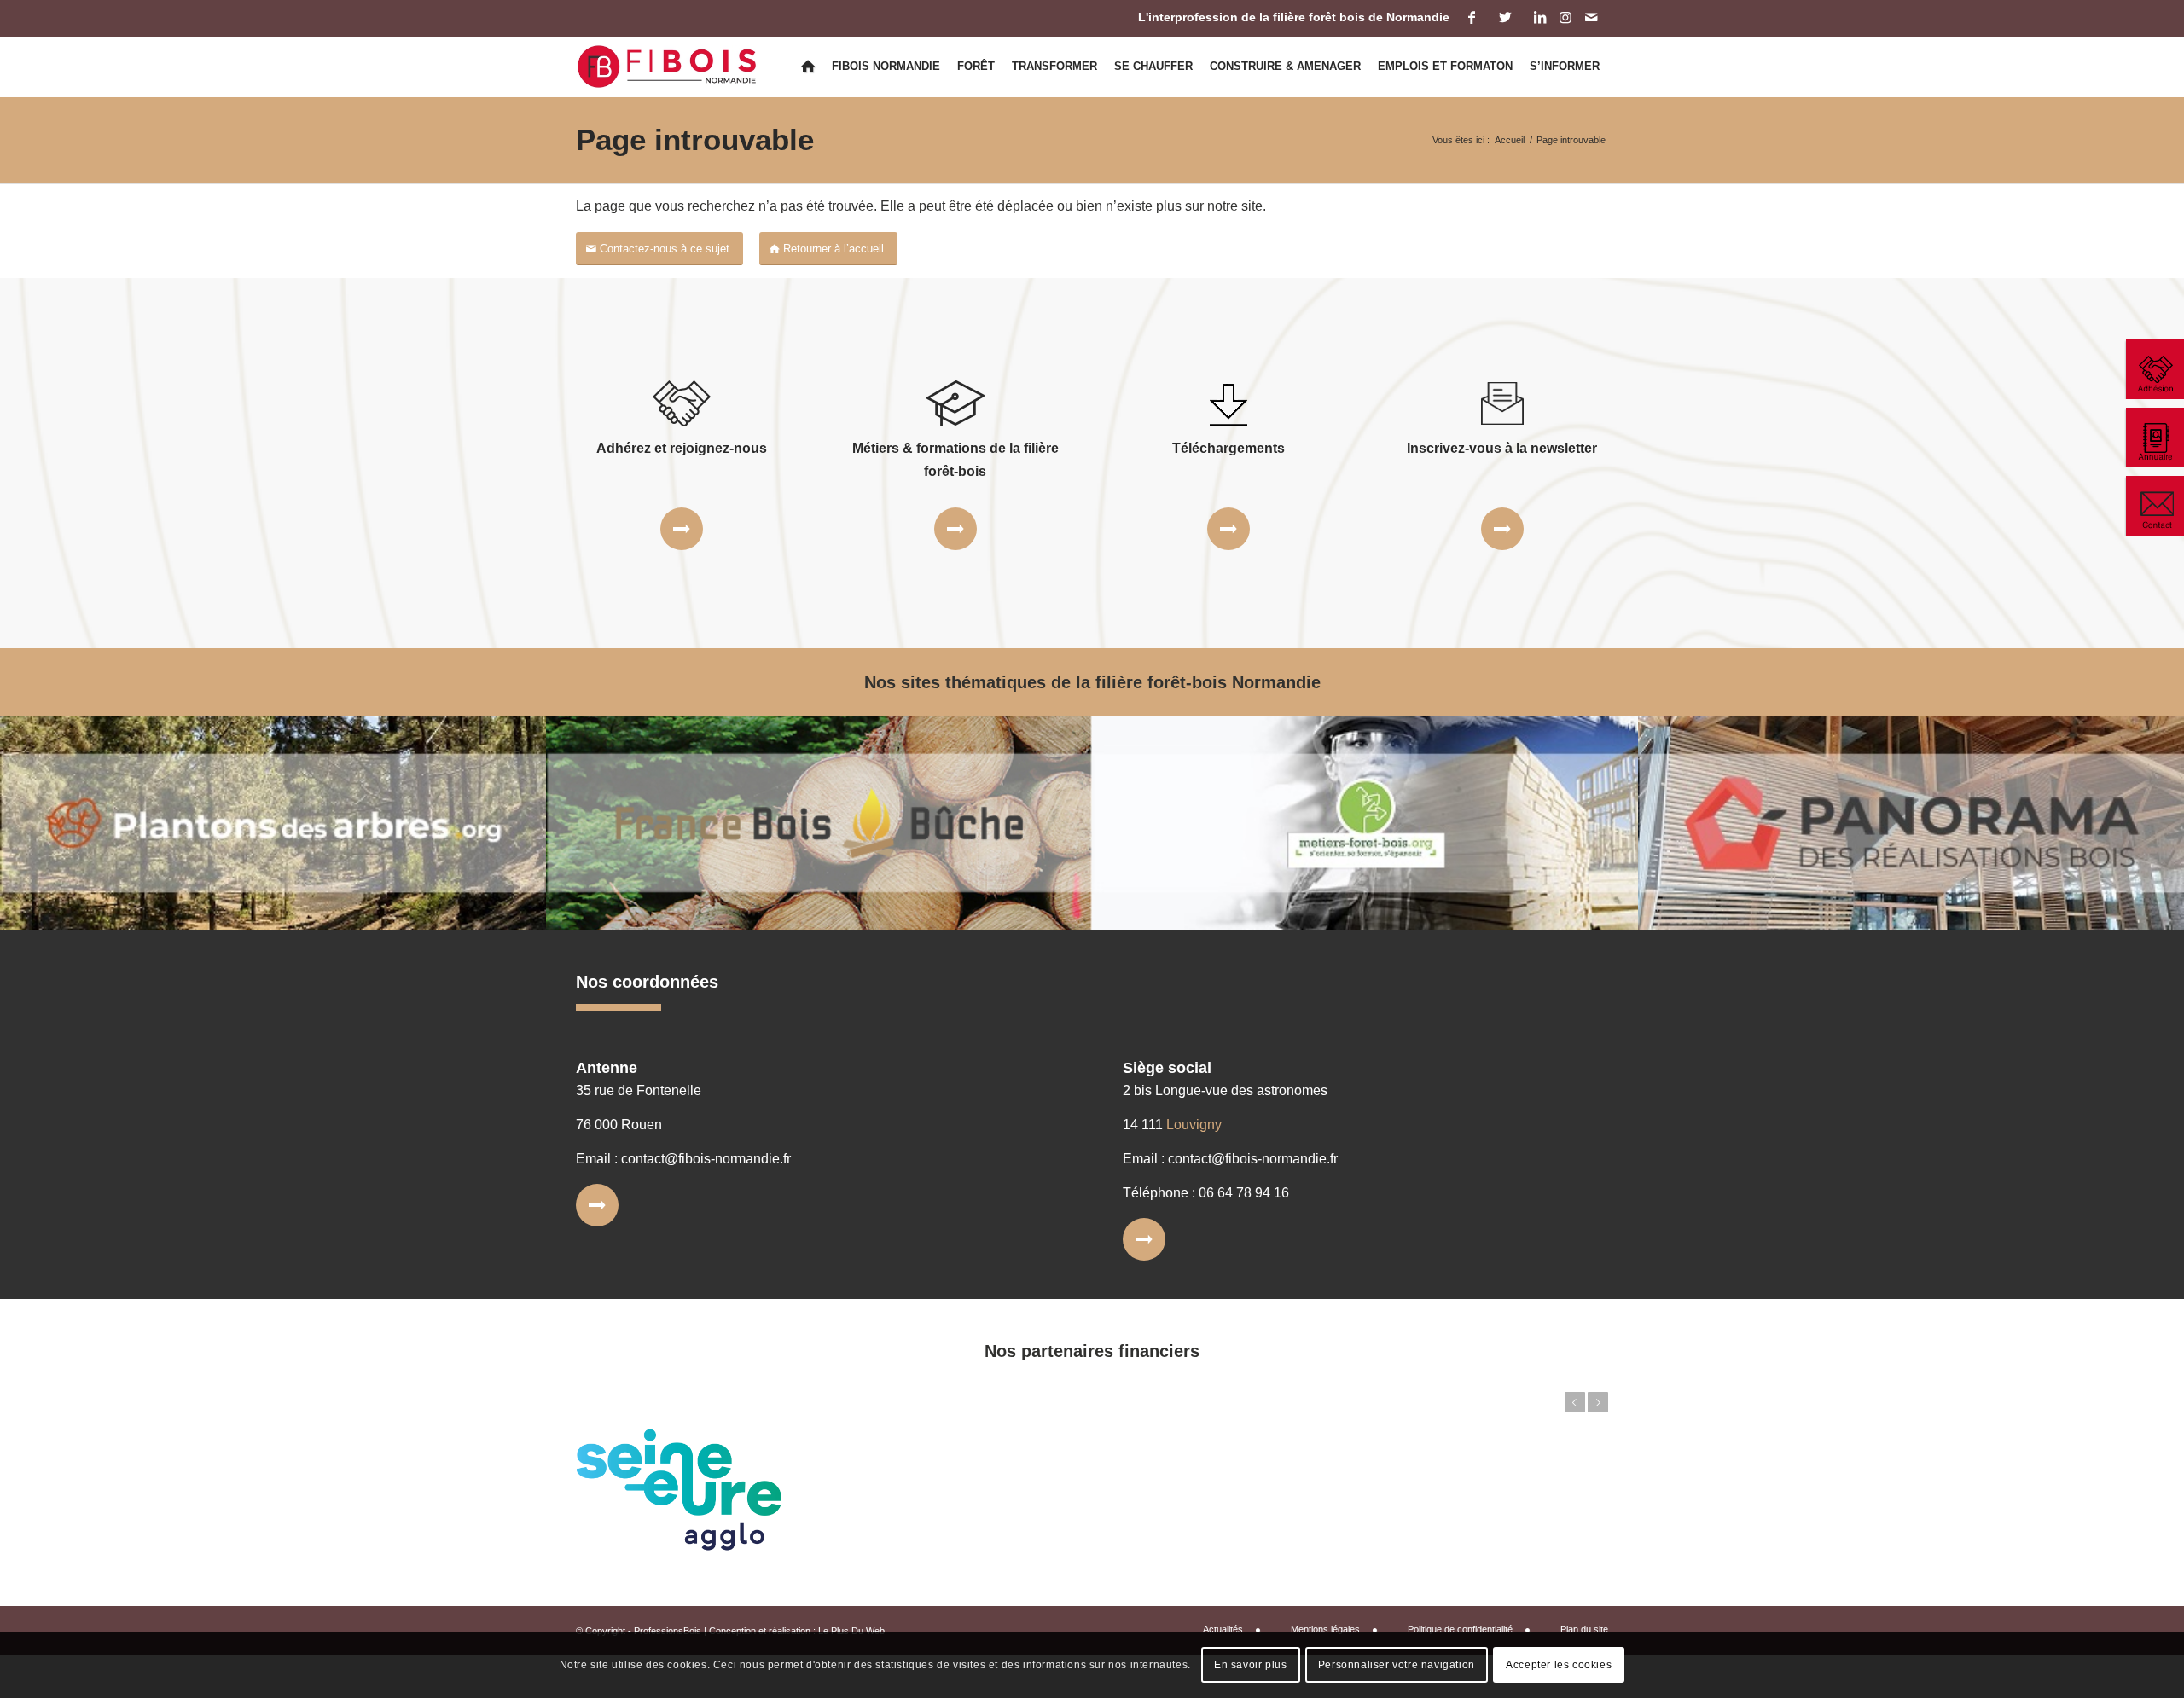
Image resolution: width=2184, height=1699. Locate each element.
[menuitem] (808, 67)
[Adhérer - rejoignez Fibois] (2154, 369)
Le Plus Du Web (851, 1631)
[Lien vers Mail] (1591, 17)
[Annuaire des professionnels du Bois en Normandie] (2154, 438)
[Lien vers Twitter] (1505, 17)
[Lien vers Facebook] (1471, 17)
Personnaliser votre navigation (1397, 1666)
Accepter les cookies (1559, 1666)
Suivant (1598, 1402)
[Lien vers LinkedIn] (1539, 17)
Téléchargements (1228, 448)
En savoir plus (1250, 1666)
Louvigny (1194, 1125)
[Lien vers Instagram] (1565, 17)
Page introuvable (695, 139)
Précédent (1575, 1402)
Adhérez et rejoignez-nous (682, 448)
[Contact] (2154, 506)
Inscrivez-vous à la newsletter (1502, 448)
